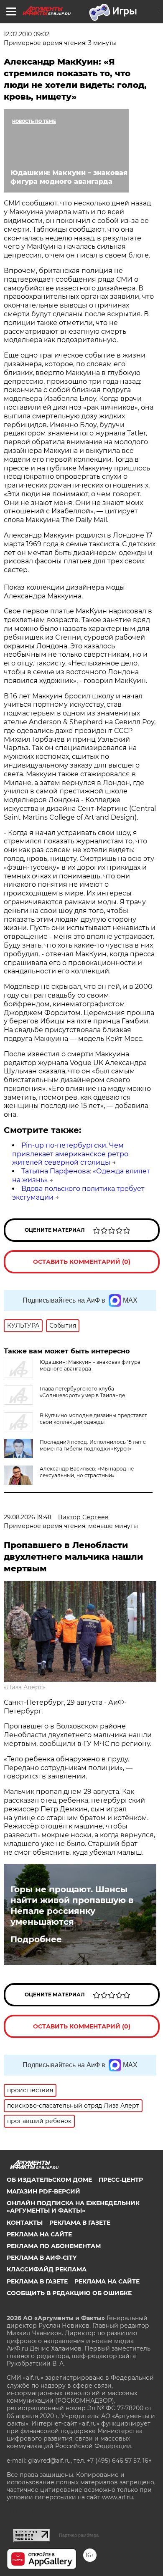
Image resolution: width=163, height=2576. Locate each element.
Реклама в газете (80, 2223)
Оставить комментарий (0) (82, 1262)
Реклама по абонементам (54, 2246)
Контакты (25, 2223)
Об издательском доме (49, 2180)
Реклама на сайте (39, 2234)
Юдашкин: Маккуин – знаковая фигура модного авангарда (90, 1365)
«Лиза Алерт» (24, 1687)
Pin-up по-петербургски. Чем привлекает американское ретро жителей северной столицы (70, 1154)
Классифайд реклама (47, 2269)
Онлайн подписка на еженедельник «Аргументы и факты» (73, 2207)
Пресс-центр (121, 2180)
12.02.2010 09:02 (27, 34)
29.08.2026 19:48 (28, 1517)
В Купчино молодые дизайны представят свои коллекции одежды (93, 1419)
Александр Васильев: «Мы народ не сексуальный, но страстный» (87, 1472)
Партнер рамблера (79, 2535)
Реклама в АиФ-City (42, 2258)
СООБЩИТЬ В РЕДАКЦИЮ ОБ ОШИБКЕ (69, 2293)
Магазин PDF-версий (43, 2191)
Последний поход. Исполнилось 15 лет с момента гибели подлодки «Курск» (93, 1445)
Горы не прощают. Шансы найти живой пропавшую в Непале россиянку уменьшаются (72, 1906)
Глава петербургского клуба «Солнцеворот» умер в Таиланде (82, 1392)
